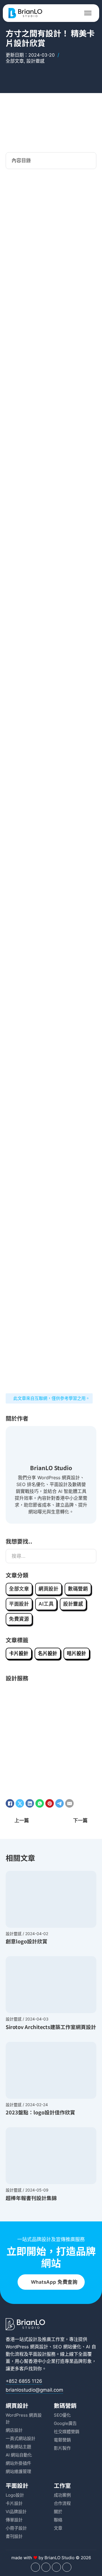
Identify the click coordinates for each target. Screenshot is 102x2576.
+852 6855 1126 (24, 2381)
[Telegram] (59, 1803)
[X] (20, 1803)
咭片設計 (76, 1653)
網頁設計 (48, 1589)
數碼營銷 (78, 1589)
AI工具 (46, 1604)
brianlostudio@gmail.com (34, 2390)
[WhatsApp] (40, 1803)
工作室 (62, 2485)
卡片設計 (19, 1653)
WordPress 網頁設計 (27, 2347)
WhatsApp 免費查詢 (54, 2282)
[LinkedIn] (30, 1803)
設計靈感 (35, 61)
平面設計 (19, 1604)
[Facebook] (10, 1803)
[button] (51, 161)
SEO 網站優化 (67, 2347)
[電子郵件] (69, 1803)
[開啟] (88, 13)
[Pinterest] (50, 1803)
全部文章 (15, 61)
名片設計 (48, 1653)
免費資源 (19, 1619)
